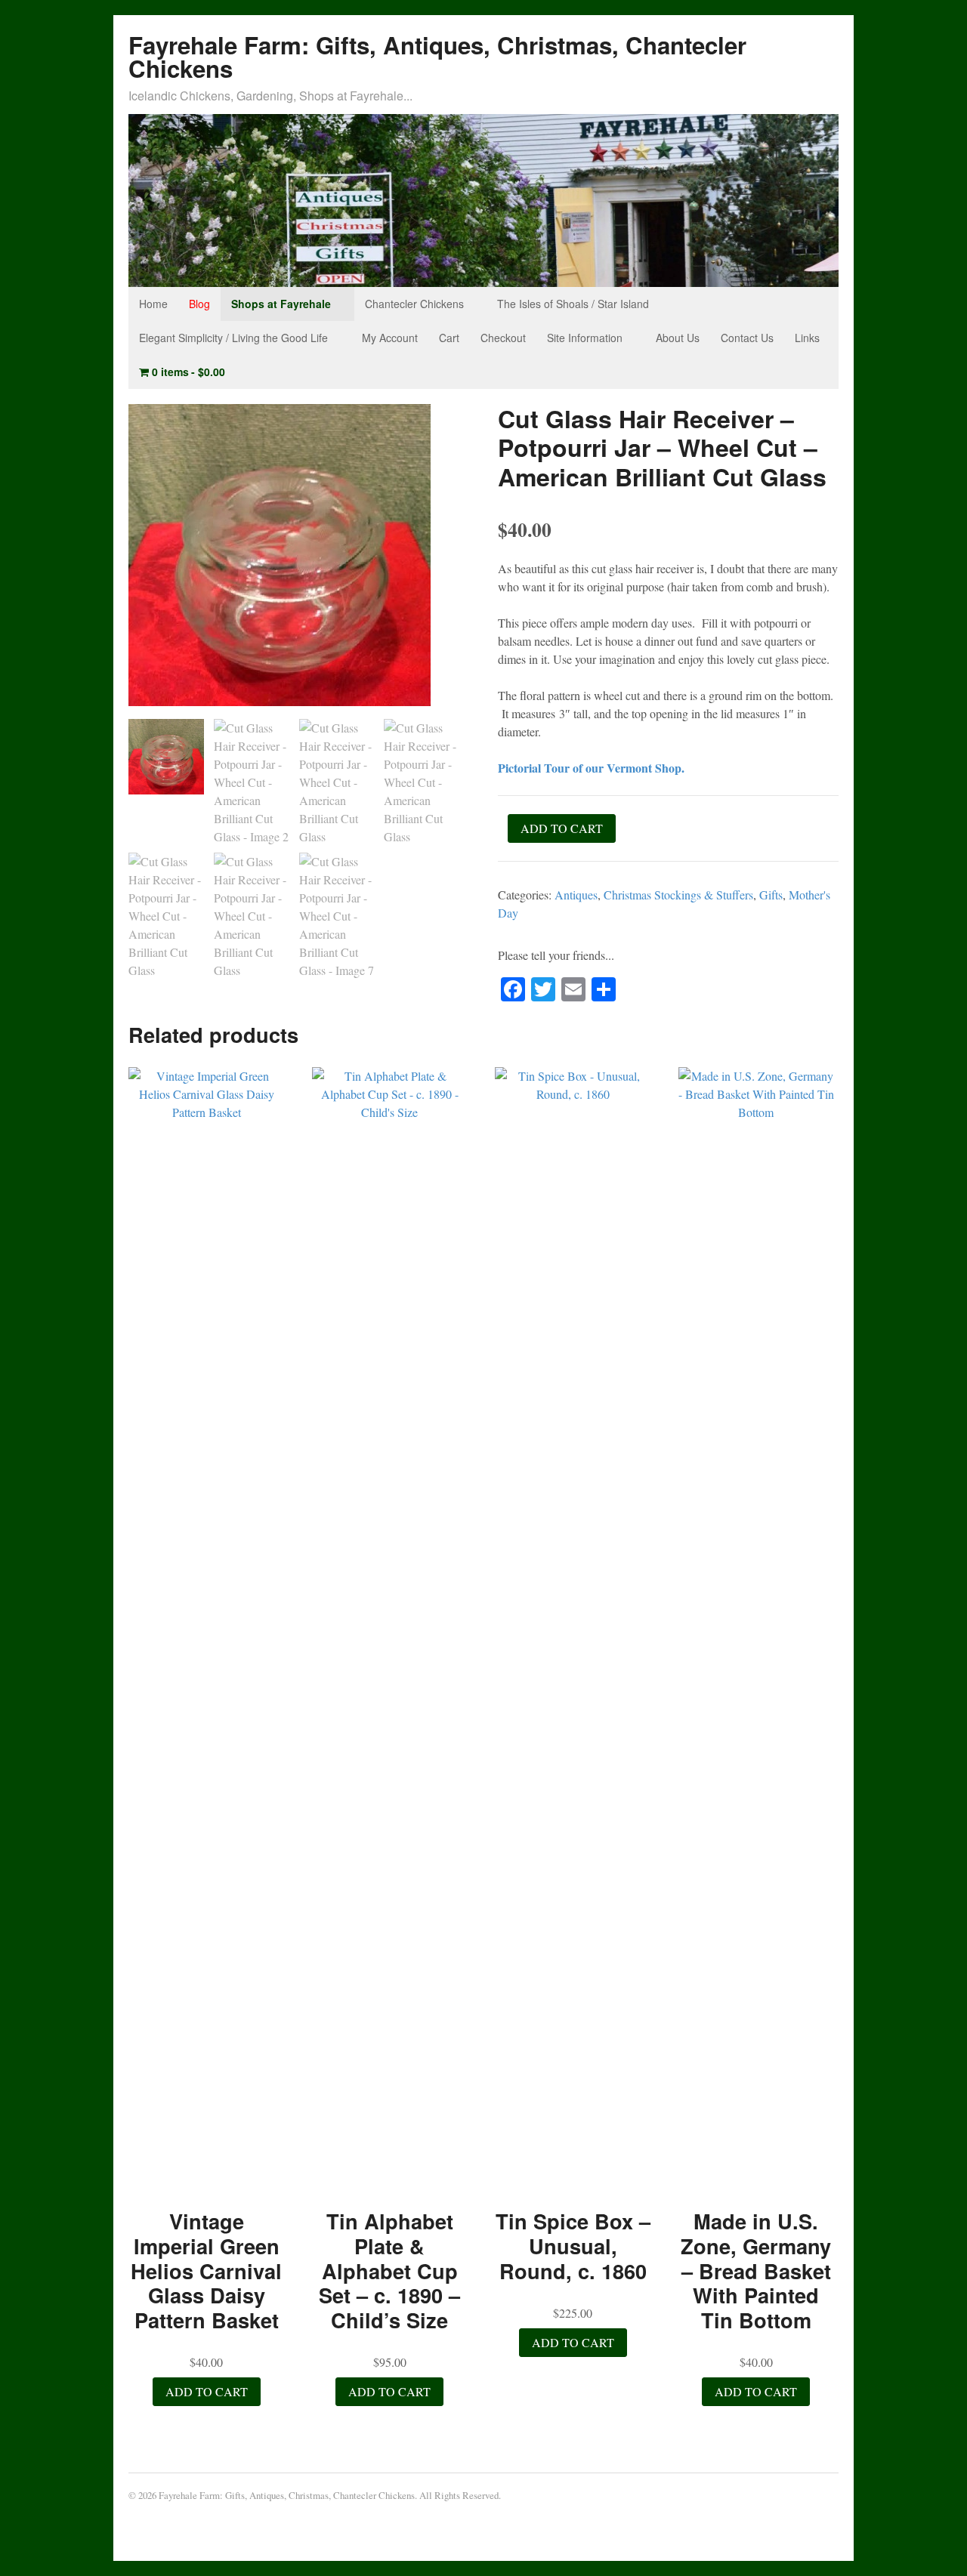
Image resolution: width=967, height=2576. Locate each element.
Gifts (771, 895)
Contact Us (747, 338)
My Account (390, 338)
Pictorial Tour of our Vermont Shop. (591, 768)
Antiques (576, 895)
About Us (678, 338)
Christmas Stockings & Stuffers (678, 895)
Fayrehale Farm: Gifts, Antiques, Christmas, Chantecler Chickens (437, 57)
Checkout (503, 338)
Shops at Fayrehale (281, 304)
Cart (449, 338)
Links (807, 338)
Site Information (585, 338)
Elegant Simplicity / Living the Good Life (233, 338)
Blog (199, 304)
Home (153, 304)
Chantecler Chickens (414, 304)
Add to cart (562, 828)
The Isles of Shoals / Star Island (573, 304)
